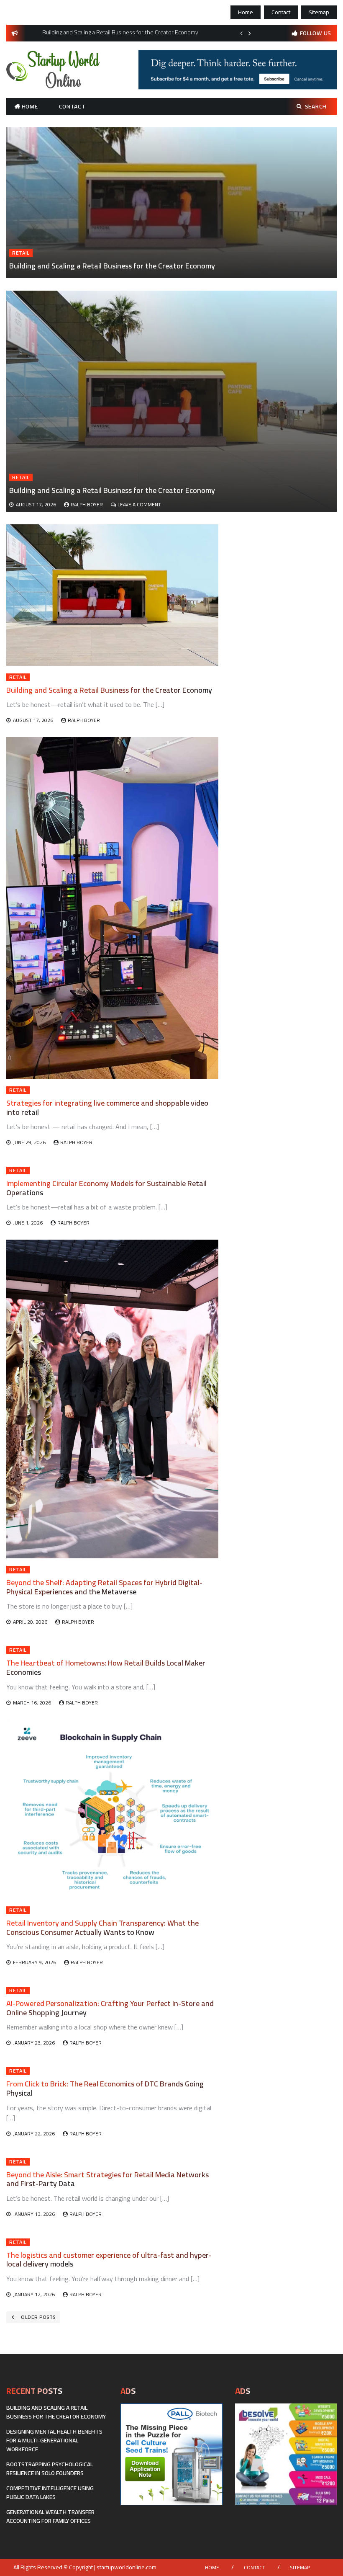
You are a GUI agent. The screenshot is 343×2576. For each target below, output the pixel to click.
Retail (21, 253)
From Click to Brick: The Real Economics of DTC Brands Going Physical (105, 2088)
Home (246, 12)
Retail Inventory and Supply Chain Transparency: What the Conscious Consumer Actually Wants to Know (102, 1927)
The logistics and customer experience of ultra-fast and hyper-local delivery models (109, 2260)
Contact (281, 12)
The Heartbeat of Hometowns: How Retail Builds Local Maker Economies (106, 1667)
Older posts (38, 2317)
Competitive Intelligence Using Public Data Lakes (50, 2492)
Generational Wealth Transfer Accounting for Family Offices (50, 2516)
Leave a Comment (139, 504)
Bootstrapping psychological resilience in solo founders (50, 2469)
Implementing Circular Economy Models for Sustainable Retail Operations (106, 1188)
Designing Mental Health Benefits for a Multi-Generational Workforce (54, 2440)
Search (316, 106)
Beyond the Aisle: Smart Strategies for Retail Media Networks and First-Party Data (108, 2179)
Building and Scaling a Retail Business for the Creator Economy (112, 266)
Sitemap (319, 12)
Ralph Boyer (87, 504)
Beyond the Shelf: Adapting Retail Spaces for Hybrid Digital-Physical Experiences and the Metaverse (104, 1587)
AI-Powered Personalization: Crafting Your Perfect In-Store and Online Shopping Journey (110, 2008)
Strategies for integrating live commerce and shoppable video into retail (107, 1107)
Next (250, 33)
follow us (316, 33)
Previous (241, 33)
